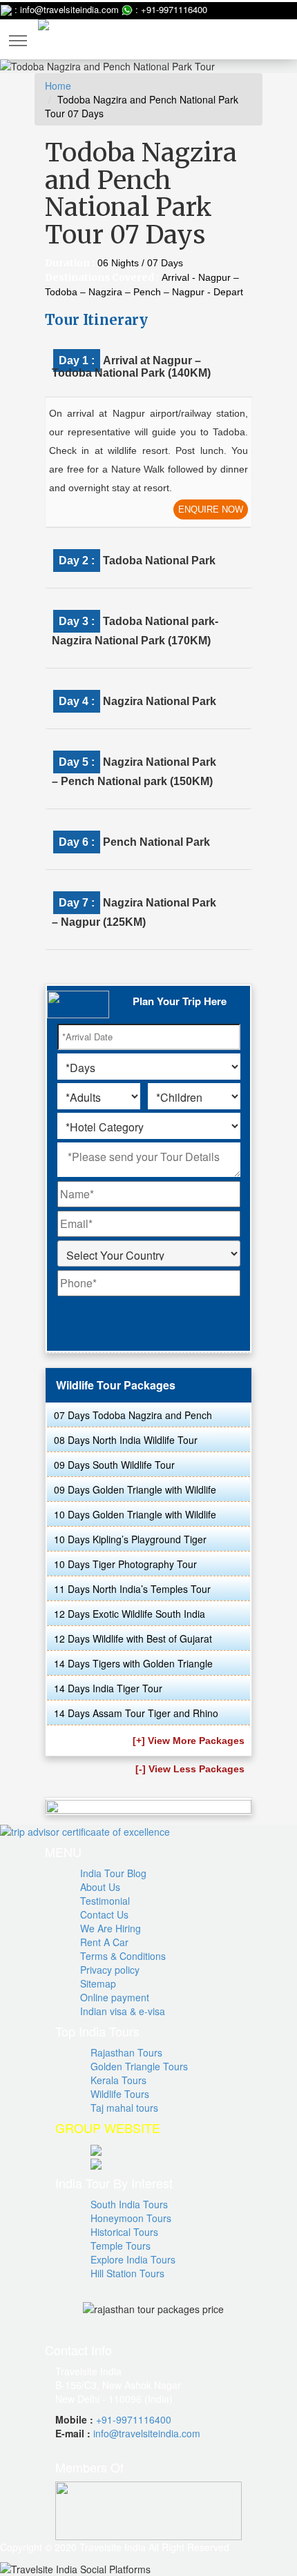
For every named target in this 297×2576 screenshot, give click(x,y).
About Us (100, 1887)
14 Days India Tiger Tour (108, 1688)
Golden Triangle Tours (139, 2066)
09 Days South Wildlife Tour (114, 1465)
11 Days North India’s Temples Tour (132, 1589)
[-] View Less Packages (190, 1769)
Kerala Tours (118, 2080)
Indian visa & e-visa (123, 2011)
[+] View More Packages (189, 1741)
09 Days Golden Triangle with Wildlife (135, 1489)
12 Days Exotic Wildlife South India (130, 1614)
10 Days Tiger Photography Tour (125, 1564)
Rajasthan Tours (126, 2052)
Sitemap (98, 1983)
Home (58, 86)
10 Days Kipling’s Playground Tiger (130, 1539)
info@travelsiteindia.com (147, 2433)
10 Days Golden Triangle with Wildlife (135, 1514)
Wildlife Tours (120, 2094)
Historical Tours (124, 2232)
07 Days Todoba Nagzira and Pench (133, 1415)
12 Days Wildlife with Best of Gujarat (133, 1638)
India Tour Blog (113, 1873)
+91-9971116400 (134, 2419)
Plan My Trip (236, 33)
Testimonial (105, 1901)
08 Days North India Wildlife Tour (126, 1440)
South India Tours (129, 2204)
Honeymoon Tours (131, 2218)
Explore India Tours (133, 2259)
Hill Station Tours (127, 2273)
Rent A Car (104, 1942)
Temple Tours (121, 2246)
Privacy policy (110, 1970)
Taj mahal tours (124, 2108)
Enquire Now (211, 509)
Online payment (115, 1997)
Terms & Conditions (123, 1956)
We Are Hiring (111, 1928)
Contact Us (104, 1914)
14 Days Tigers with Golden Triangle (133, 1663)
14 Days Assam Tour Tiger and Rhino (136, 1713)
